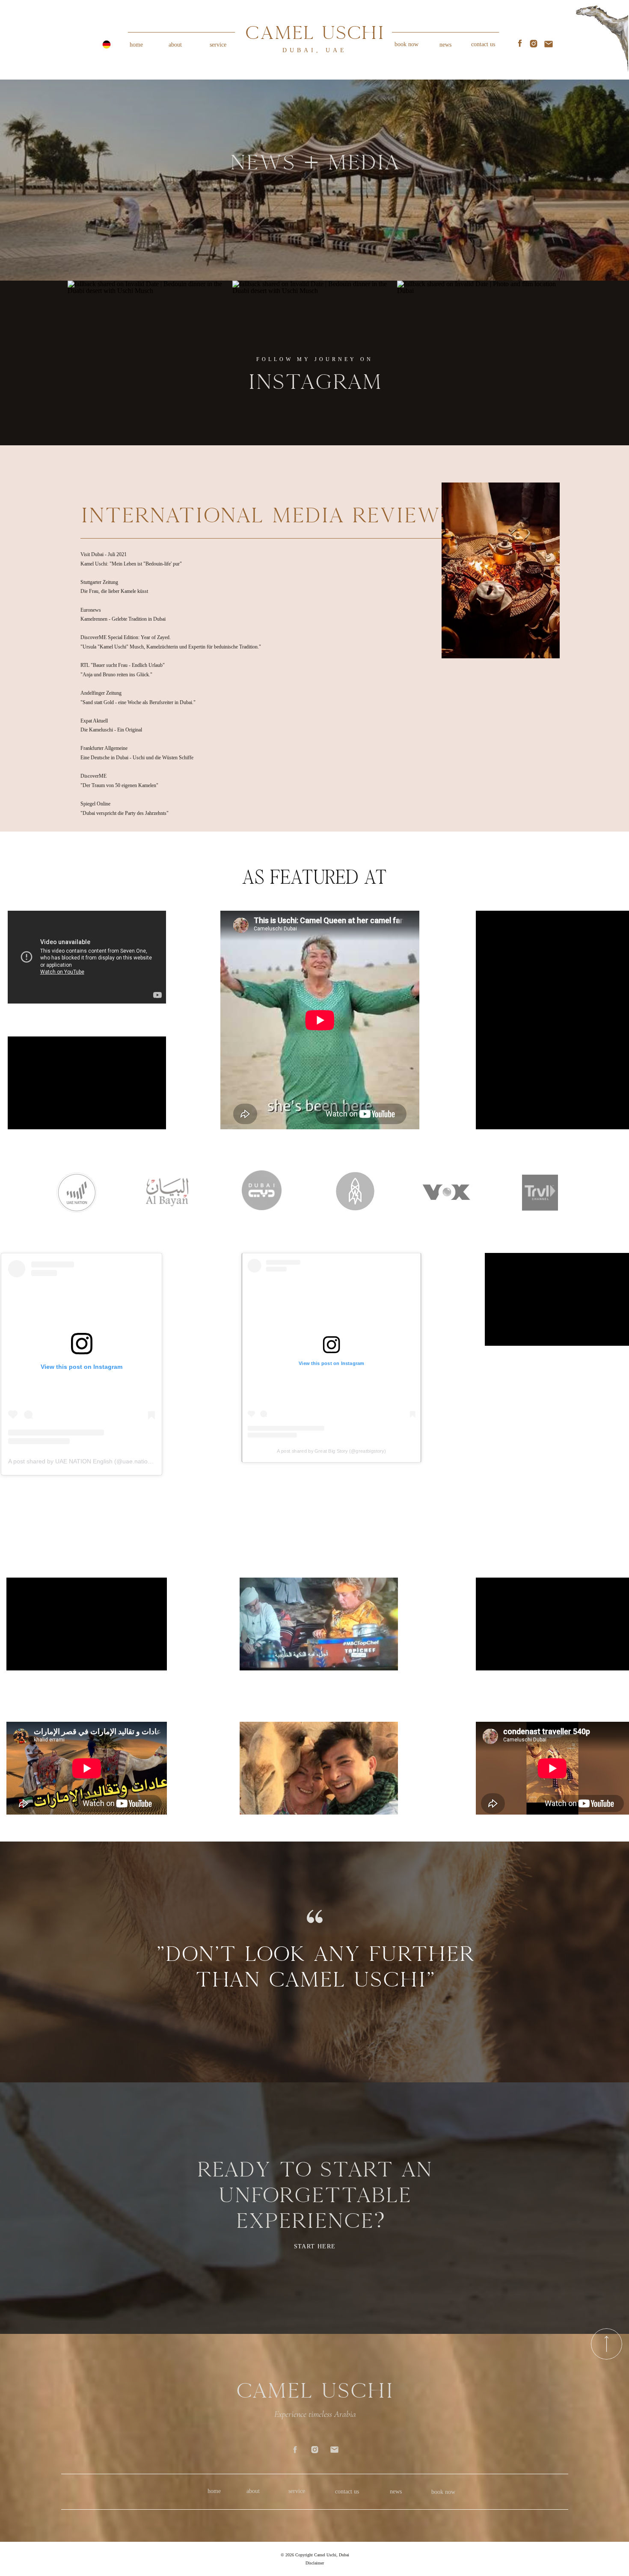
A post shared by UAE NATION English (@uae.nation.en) (85, 1461)
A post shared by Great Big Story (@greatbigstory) (331, 1451)
